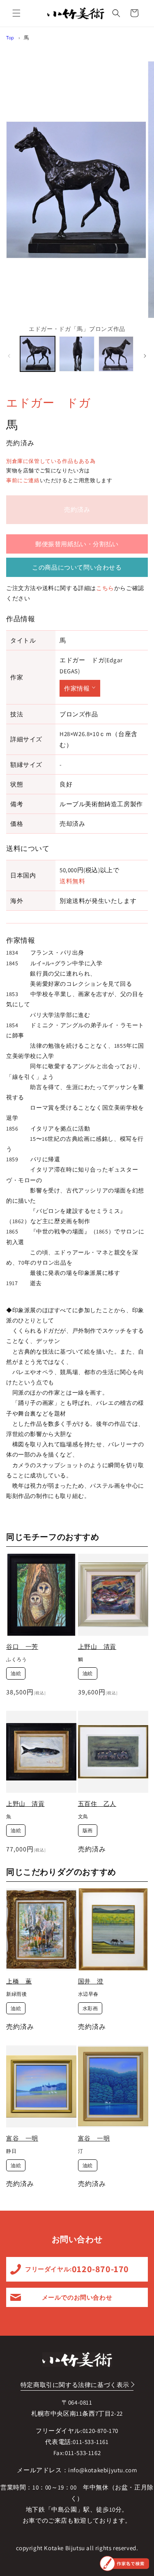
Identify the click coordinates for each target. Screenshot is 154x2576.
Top (10, 38)
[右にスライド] (145, 356)
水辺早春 (88, 1994)
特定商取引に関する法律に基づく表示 (75, 2385)
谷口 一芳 (22, 1647)
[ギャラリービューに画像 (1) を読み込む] (38, 354)
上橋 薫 (19, 1981)
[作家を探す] (124, 2563)
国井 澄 (91, 1981)
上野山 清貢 (97, 1647)
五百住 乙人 (97, 1804)
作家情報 (77, 688)
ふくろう (16, 1659)
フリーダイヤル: (77, 2269)
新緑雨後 (16, 1994)
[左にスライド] (9, 356)
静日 (11, 2151)
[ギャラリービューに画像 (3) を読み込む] (116, 354)
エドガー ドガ (48, 402)
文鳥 (83, 1816)
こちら (105, 588)
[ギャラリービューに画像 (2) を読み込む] (77, 354)
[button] (16, 13)
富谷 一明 (22, 2138)
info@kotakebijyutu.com (102, 2470)
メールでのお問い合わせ (77, 2297)
